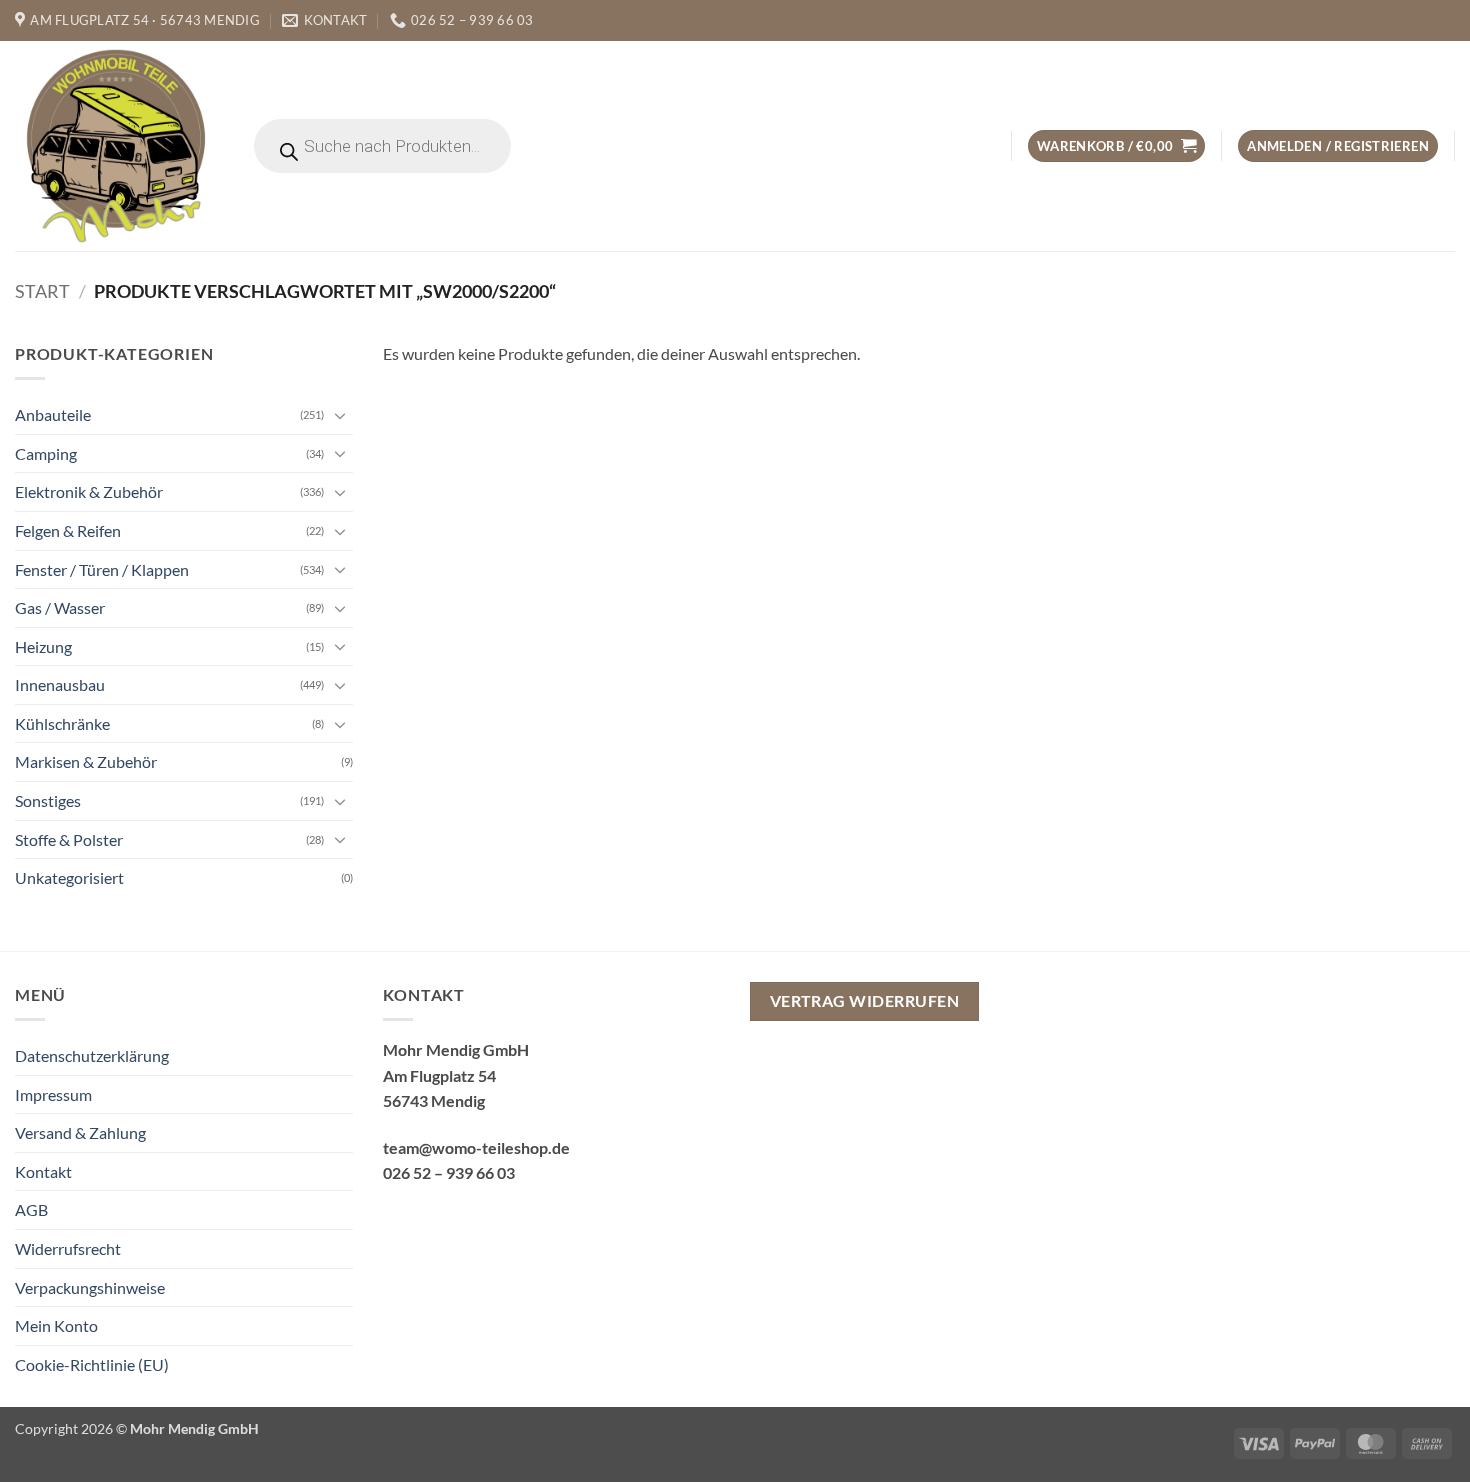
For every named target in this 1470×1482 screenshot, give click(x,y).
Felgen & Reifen (68, 530)
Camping (46, 453)
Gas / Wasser (60, 607)
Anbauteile (53, 414)
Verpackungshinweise (90, 1287)
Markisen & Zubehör (86, 761)
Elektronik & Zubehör (89, 491)
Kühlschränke (62, 723)
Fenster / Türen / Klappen (102, 569)
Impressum (53, 1094)
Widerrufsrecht (68, 1248)
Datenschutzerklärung (92, 1055)
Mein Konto (56, 1325)
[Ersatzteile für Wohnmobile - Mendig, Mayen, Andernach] (117, 146)
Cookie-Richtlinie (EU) (92, 1364)
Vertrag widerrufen (864, 1001)
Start (42, 291)
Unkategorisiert (69, 877)
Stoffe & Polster (69, 839)
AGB (31, 1209)
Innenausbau (60, 684)
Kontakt (43, 1171)
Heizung (43, 646)
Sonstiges (48, 800)
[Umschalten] (341, 415)
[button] (1116, 146)
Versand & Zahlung (80, 1132)
